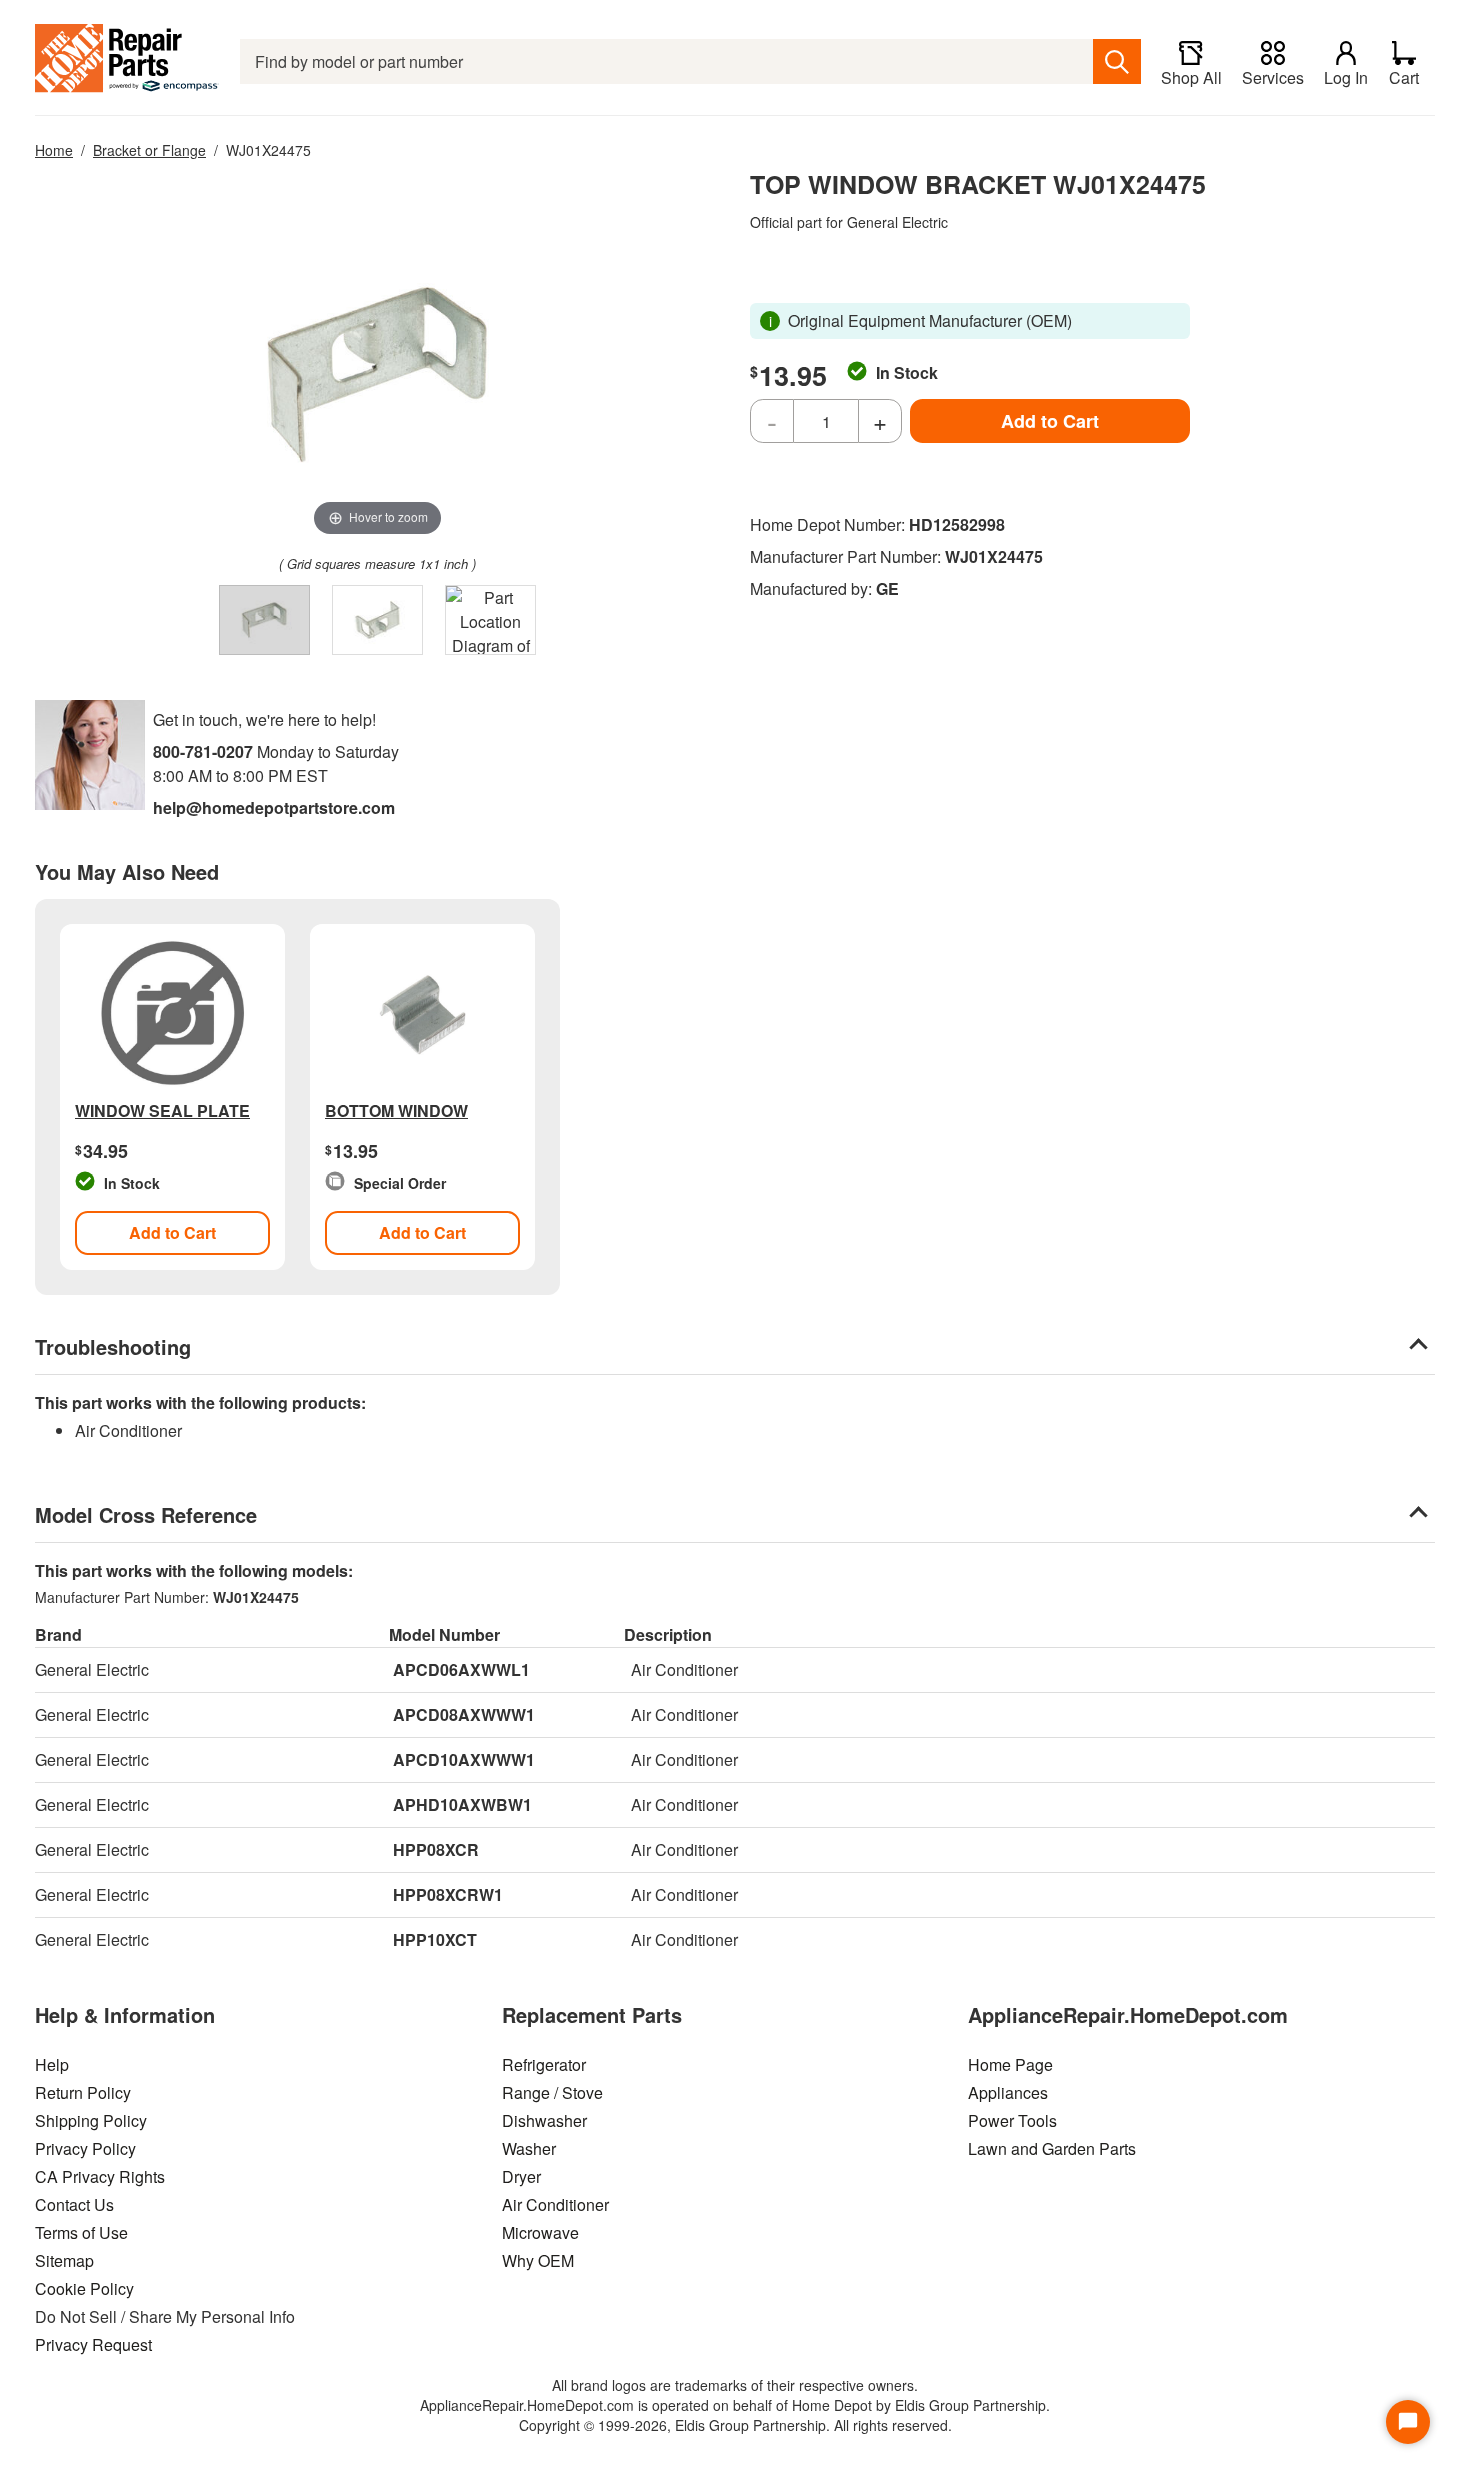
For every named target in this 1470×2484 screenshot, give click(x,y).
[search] (1117, 61)
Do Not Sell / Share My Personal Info (165, 2316)
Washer (529, 2148)
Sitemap (64, 2260)
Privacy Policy (85, 2148)
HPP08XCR (436, 1849)
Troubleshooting (113, 1346)
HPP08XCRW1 (448, 1894)
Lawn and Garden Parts (1052, 2148)
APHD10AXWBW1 (462, 1804)
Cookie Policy (84, 2288)
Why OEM (538, 2260)
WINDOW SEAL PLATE (162, 1110)
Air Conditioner (555, 2204)
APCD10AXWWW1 (464, 1759)
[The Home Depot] (127, 61)
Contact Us (74, 2204)
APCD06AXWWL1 (461, 1669)
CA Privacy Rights (100, 2176)
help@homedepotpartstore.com (274, 807)
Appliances (1008, 2092)
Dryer (521, 2176)
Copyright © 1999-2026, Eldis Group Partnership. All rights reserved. (735, 2425)
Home (54, 150)
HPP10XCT (435, 1939)
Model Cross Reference (146, 1514)
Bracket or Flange (149, 150)
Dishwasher (544, 2120)
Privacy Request (93, 2344)
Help (52, 2064)
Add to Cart (1050, 421)
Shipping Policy (91, 2120)
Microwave (540, 2232)
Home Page (1010, 2064)
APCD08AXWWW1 (464, 1714)
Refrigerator (544, 2064)
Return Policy (83, 2092)
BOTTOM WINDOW (396, 1110)
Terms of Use (81, 2232)
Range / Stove (552, 2092)
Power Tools (1012, 2120)
